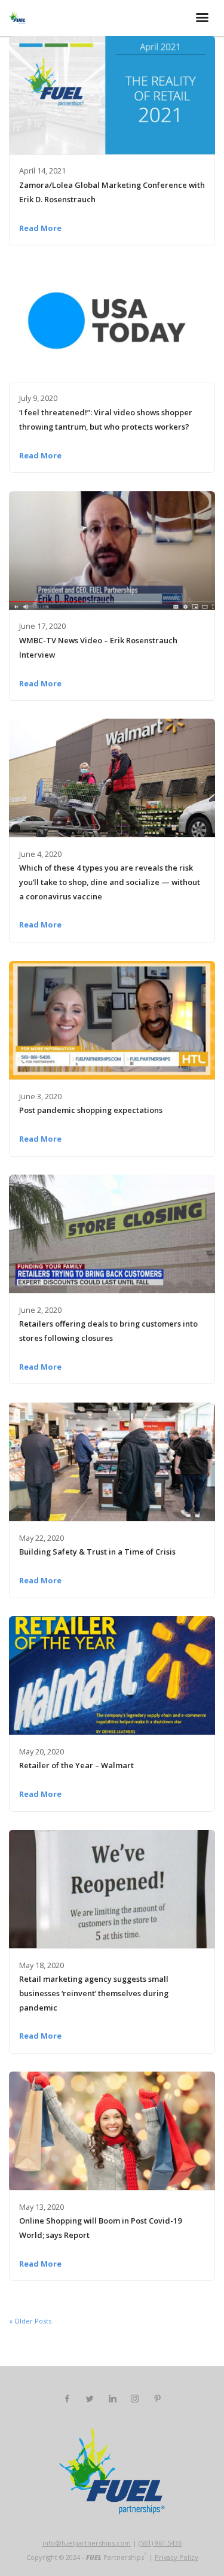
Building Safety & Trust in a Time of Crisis (97, 1552)
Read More (40, 228)
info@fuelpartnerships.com (87, 2543)
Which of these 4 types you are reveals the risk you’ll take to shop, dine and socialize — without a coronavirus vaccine (110, 882)
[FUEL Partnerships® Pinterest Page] (157, 2399)
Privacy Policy (177, 2557)
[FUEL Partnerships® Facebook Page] (67, 2399)
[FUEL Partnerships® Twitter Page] (90, 2399)
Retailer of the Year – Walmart (76, 1765)
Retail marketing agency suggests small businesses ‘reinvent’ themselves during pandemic (94, 1993)
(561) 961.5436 (160, 2543)
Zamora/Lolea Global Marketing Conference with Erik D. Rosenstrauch (112, 192)
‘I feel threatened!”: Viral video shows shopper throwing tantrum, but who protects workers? (106, 419)
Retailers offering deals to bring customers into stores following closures (108, 1331)
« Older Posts (30, 2321)
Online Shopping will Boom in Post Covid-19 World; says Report (100, 2228)
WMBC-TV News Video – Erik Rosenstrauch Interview (98, 647)
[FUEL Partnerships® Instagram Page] (134, 2399)
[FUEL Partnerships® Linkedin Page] (112, 2399)
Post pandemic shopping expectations (91, 1110)
